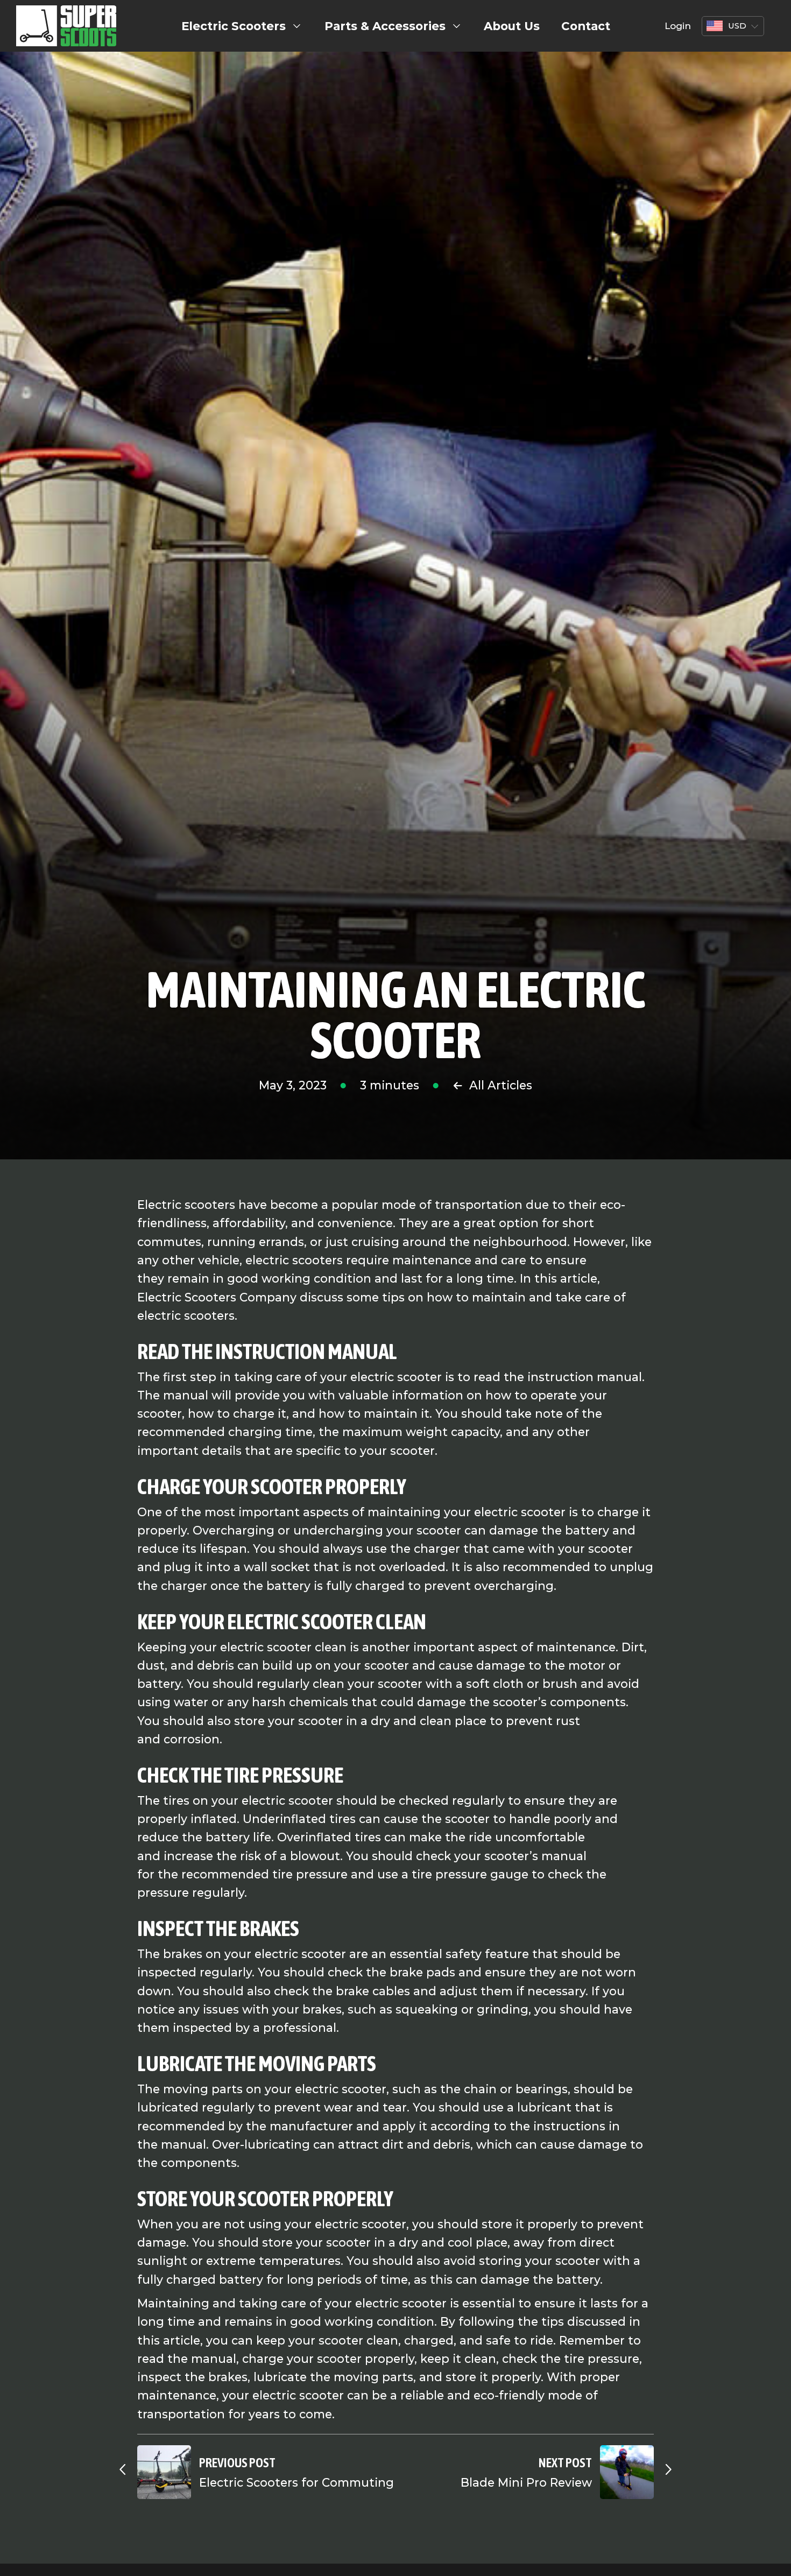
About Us (512, 26)
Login (678, 26)
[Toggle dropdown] (297, 26)
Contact (586, 26)
